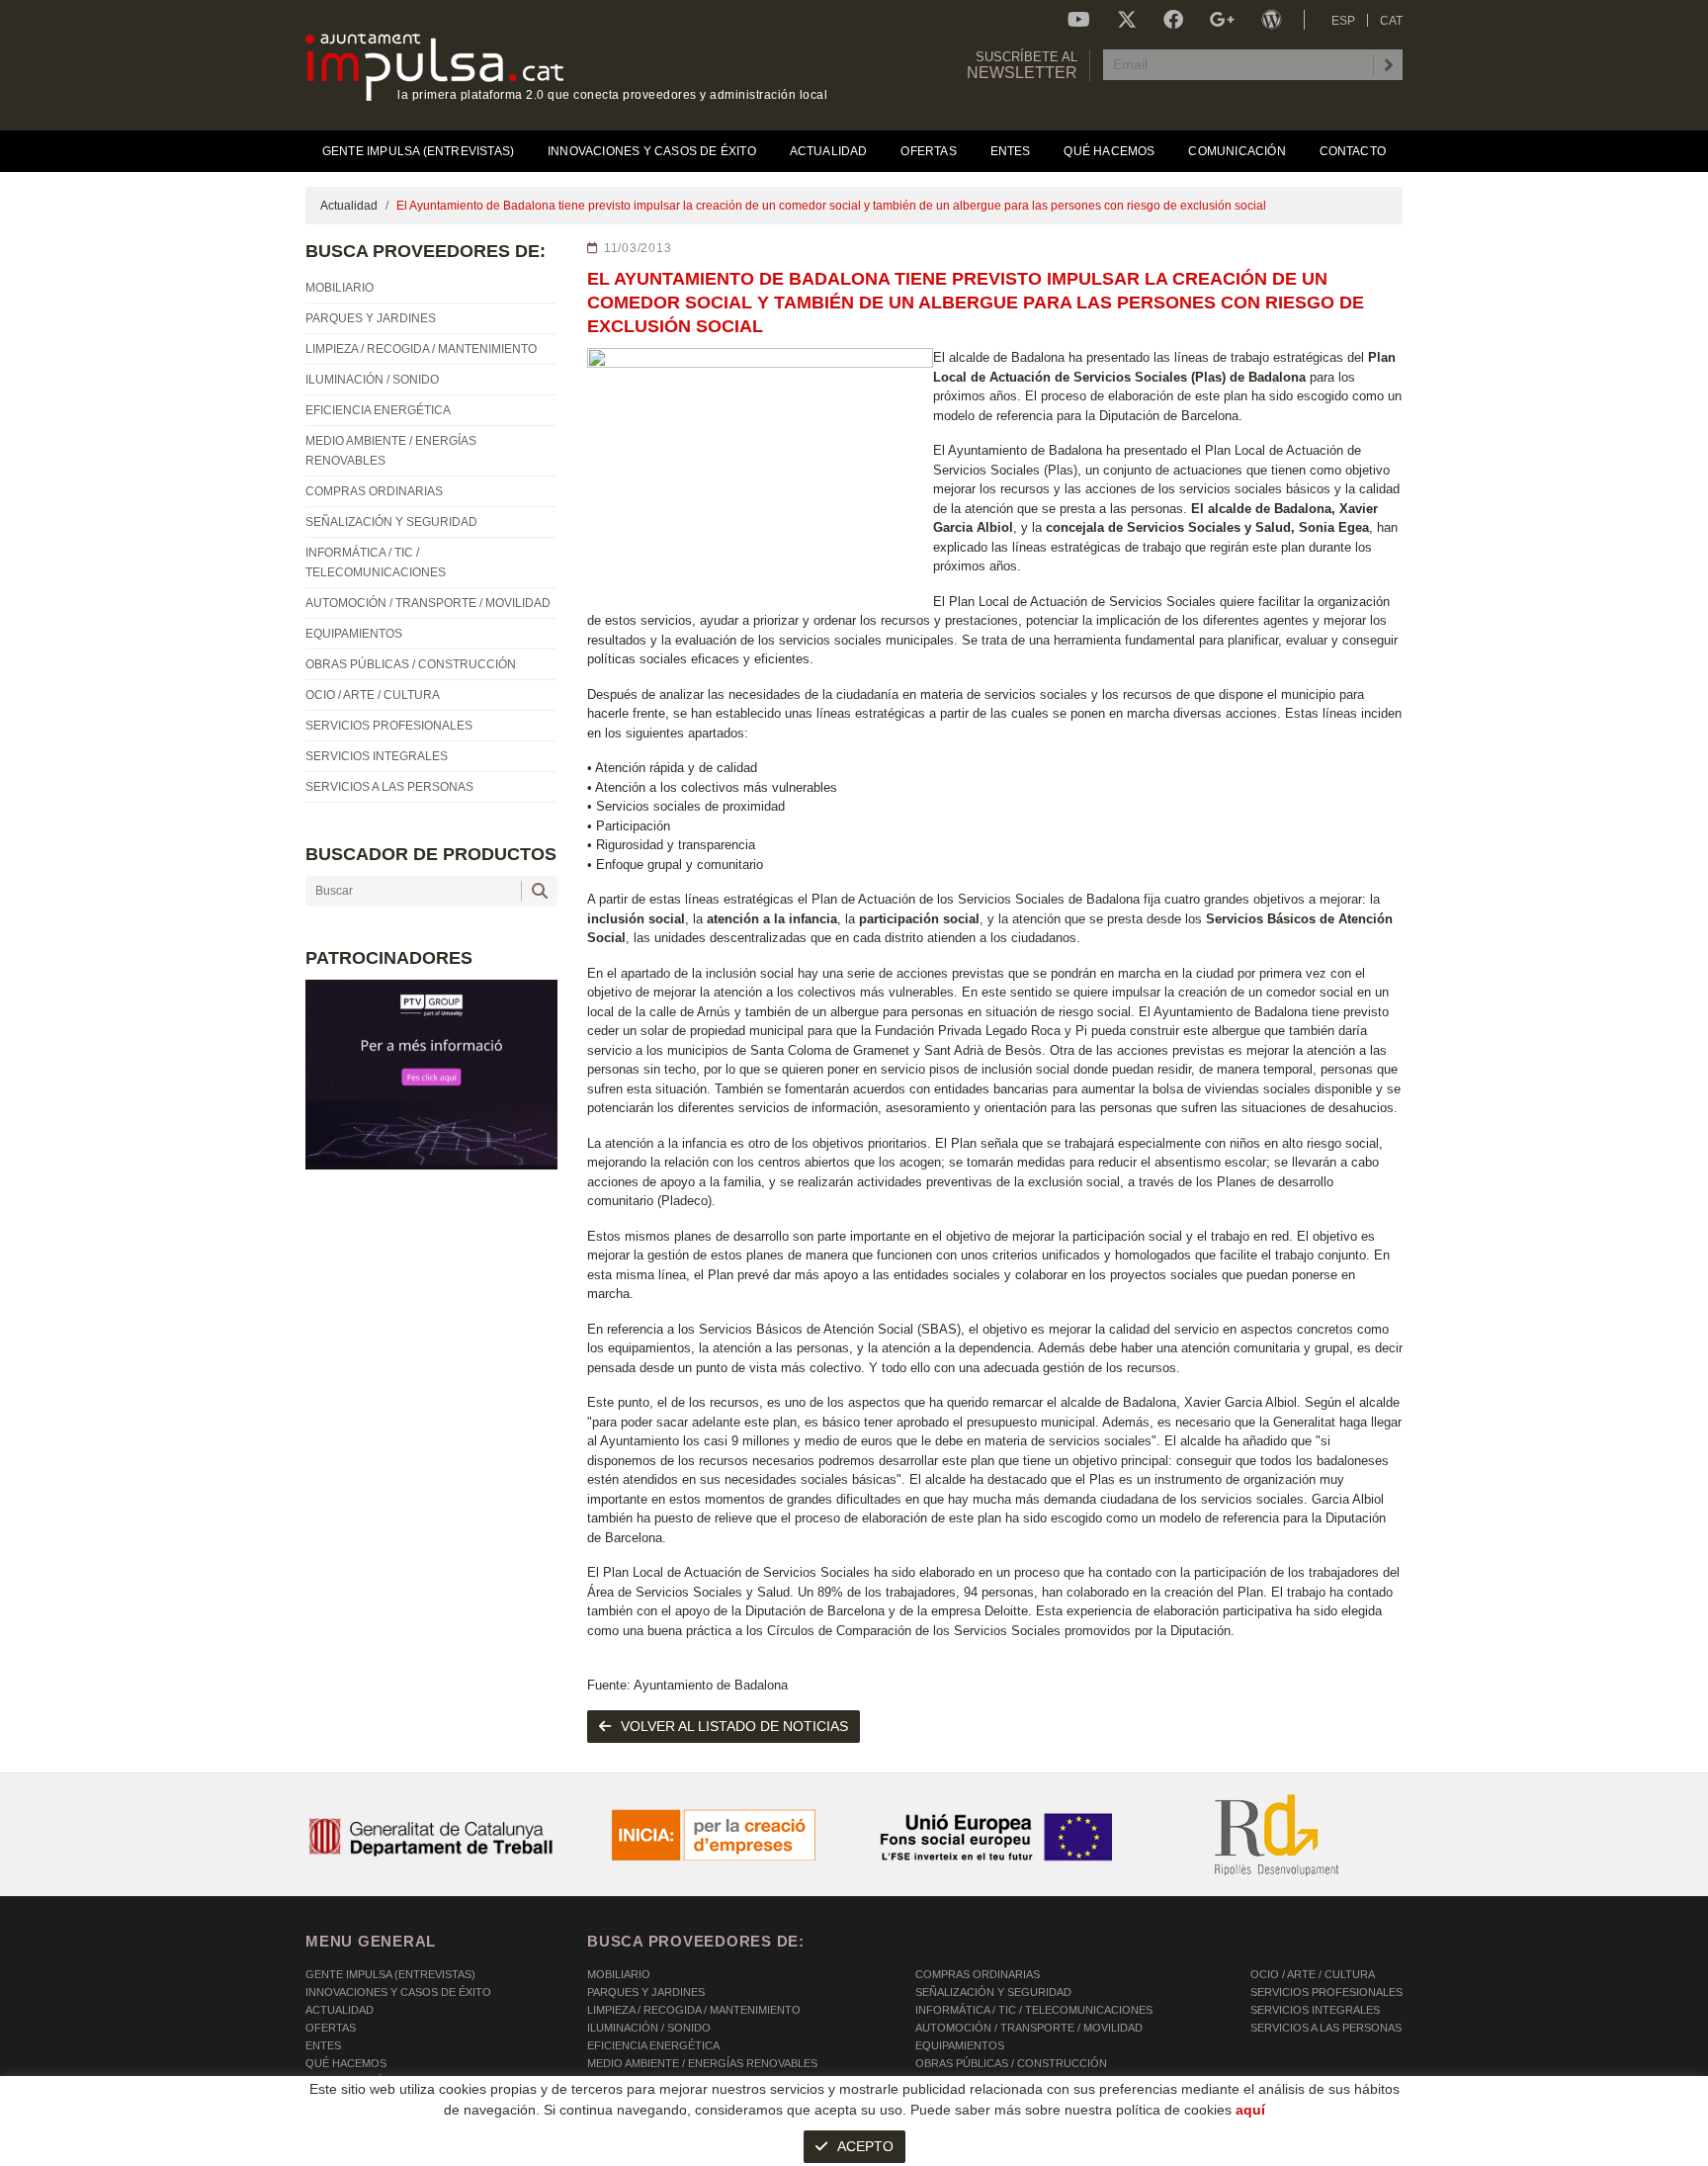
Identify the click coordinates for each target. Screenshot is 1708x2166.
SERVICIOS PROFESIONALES (1326, 1992)
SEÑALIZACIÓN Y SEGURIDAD (993, 1992)
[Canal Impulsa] (1079, 20)
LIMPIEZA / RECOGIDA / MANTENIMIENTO (694, 2010)
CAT (1391, 21)
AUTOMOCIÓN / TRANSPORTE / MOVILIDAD (1029, 2028)
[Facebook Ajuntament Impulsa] (1173, 20)
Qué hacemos (346, 2063)
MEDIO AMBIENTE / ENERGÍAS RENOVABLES (702, 2063)
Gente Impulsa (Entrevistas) (390, 1974)
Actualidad (349, 206)
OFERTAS (331, 2028)
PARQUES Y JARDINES (646, 1992)
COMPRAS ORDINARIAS (978, 1974)
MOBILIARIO (619, 1974)
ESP (1343, 21)
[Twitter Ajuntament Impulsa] (1127, 20)
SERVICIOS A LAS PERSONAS (1326, 2028)
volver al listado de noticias (734, 1726)
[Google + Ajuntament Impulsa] (1222, 20)
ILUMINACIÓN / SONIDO (649, 2028)
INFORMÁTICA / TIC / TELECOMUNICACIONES (1034, 2010)
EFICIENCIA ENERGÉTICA (653, 2045)
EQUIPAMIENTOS (960, 2045)
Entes (323, 2045)
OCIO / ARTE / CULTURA (1313, 1974)
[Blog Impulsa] (1271, 20)
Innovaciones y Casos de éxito (398, 1992)
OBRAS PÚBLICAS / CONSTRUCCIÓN (1011, 2063)
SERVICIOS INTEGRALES (1315, 2010)
